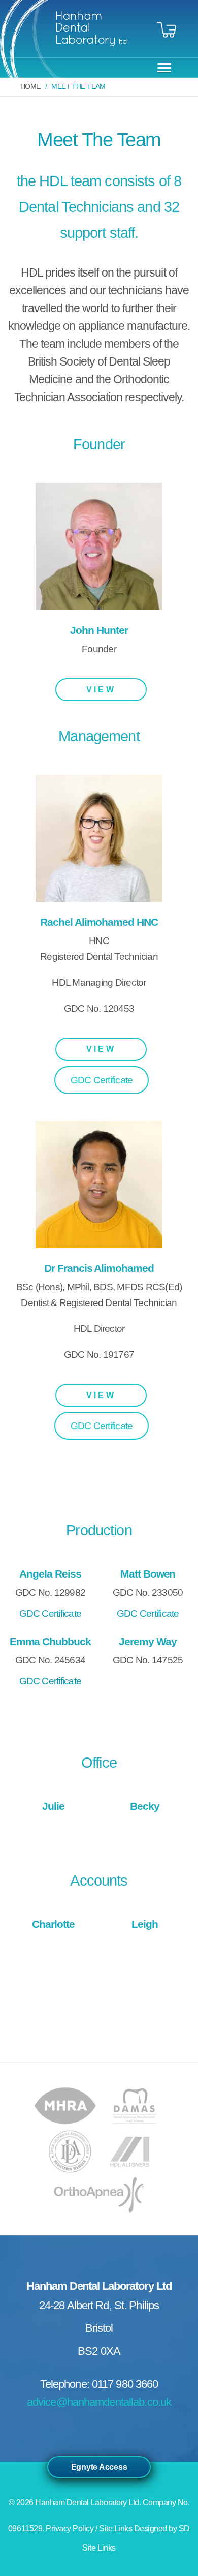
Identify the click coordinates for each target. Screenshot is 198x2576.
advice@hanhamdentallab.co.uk (99, 2402)
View (101, 690)
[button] (162, 67)
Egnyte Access (99, 2467)
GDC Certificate (102, 1080)
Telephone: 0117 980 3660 (99, 2384)
